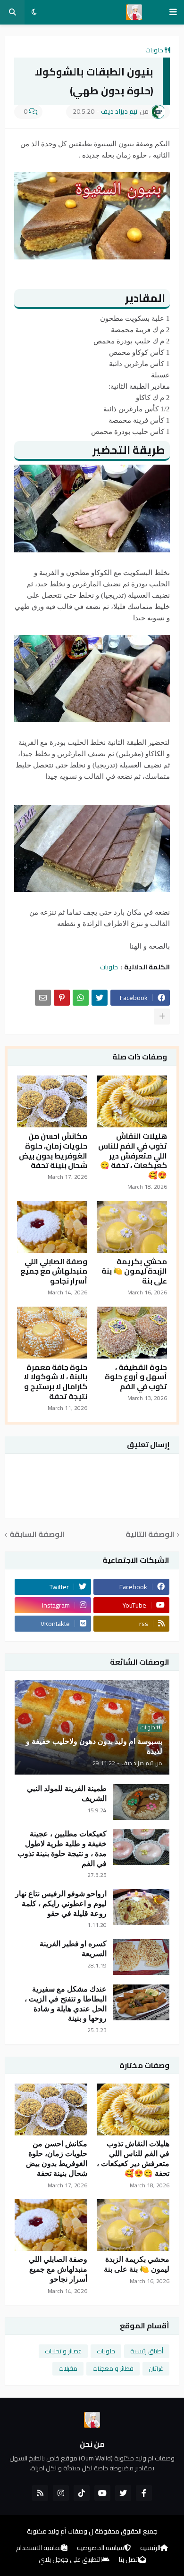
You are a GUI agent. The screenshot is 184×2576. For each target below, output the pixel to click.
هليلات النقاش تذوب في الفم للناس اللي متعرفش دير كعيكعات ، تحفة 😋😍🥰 (133, 1156)
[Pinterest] (62, 998)
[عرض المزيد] (162, 1017)
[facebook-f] (144, 2493)
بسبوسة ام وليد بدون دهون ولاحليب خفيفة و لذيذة (94, 1746)
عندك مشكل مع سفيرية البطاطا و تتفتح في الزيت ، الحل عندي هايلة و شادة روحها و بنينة (66, 2004)
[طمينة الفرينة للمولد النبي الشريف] (141, 1802)
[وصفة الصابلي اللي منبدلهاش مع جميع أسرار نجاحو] (52, 1227)
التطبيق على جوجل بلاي (70, 2560)
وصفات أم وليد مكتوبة (57, 2531)
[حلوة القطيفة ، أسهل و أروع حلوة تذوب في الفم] (132, 1333)
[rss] (40, 2493)
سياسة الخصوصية (100, 2548)
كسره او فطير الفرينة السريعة (73, 1949)
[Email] (43, 998)
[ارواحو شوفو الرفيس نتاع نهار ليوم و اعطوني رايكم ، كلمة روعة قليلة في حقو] (141, 1907)
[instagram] (61, 2493)
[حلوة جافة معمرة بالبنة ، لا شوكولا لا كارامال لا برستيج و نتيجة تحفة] (52, 1333)
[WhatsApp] (81, 998)
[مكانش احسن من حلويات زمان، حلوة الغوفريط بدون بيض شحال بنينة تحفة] (52, 1101)
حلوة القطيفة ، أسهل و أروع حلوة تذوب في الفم (136, 1377)
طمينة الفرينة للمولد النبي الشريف (67, 1793)
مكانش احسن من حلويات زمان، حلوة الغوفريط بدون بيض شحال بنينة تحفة (53, 1151)
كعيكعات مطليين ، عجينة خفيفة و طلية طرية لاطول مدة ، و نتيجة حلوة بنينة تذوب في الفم (62, 1848)
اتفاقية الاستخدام (39, 2548)
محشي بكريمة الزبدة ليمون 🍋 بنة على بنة (134, 1271)
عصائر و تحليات (63, 2351)
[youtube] (102, 2493)
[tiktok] (82, 2493)
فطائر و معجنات (113, 2368)
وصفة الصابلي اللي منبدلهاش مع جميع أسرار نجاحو (54, 1271)
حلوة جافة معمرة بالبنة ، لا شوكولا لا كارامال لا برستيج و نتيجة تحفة (55, 1382)
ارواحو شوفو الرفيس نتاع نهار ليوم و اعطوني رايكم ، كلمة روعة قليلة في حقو (61, 1904)
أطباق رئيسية (147, 2351)
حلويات (154, 50)
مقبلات (68, 2368)
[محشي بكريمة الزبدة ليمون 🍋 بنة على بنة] (132, 1227)
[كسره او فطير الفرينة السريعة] (141, 1957)
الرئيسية (150, 2548)
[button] (173, 12)
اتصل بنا (129, 2560)
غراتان (156, 2368)
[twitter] (123, 2493)
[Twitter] (100, 998)
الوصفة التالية (150, 1535)
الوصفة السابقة (37, 1535)
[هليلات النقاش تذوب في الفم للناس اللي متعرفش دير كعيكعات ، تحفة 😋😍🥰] (132, 1101)
